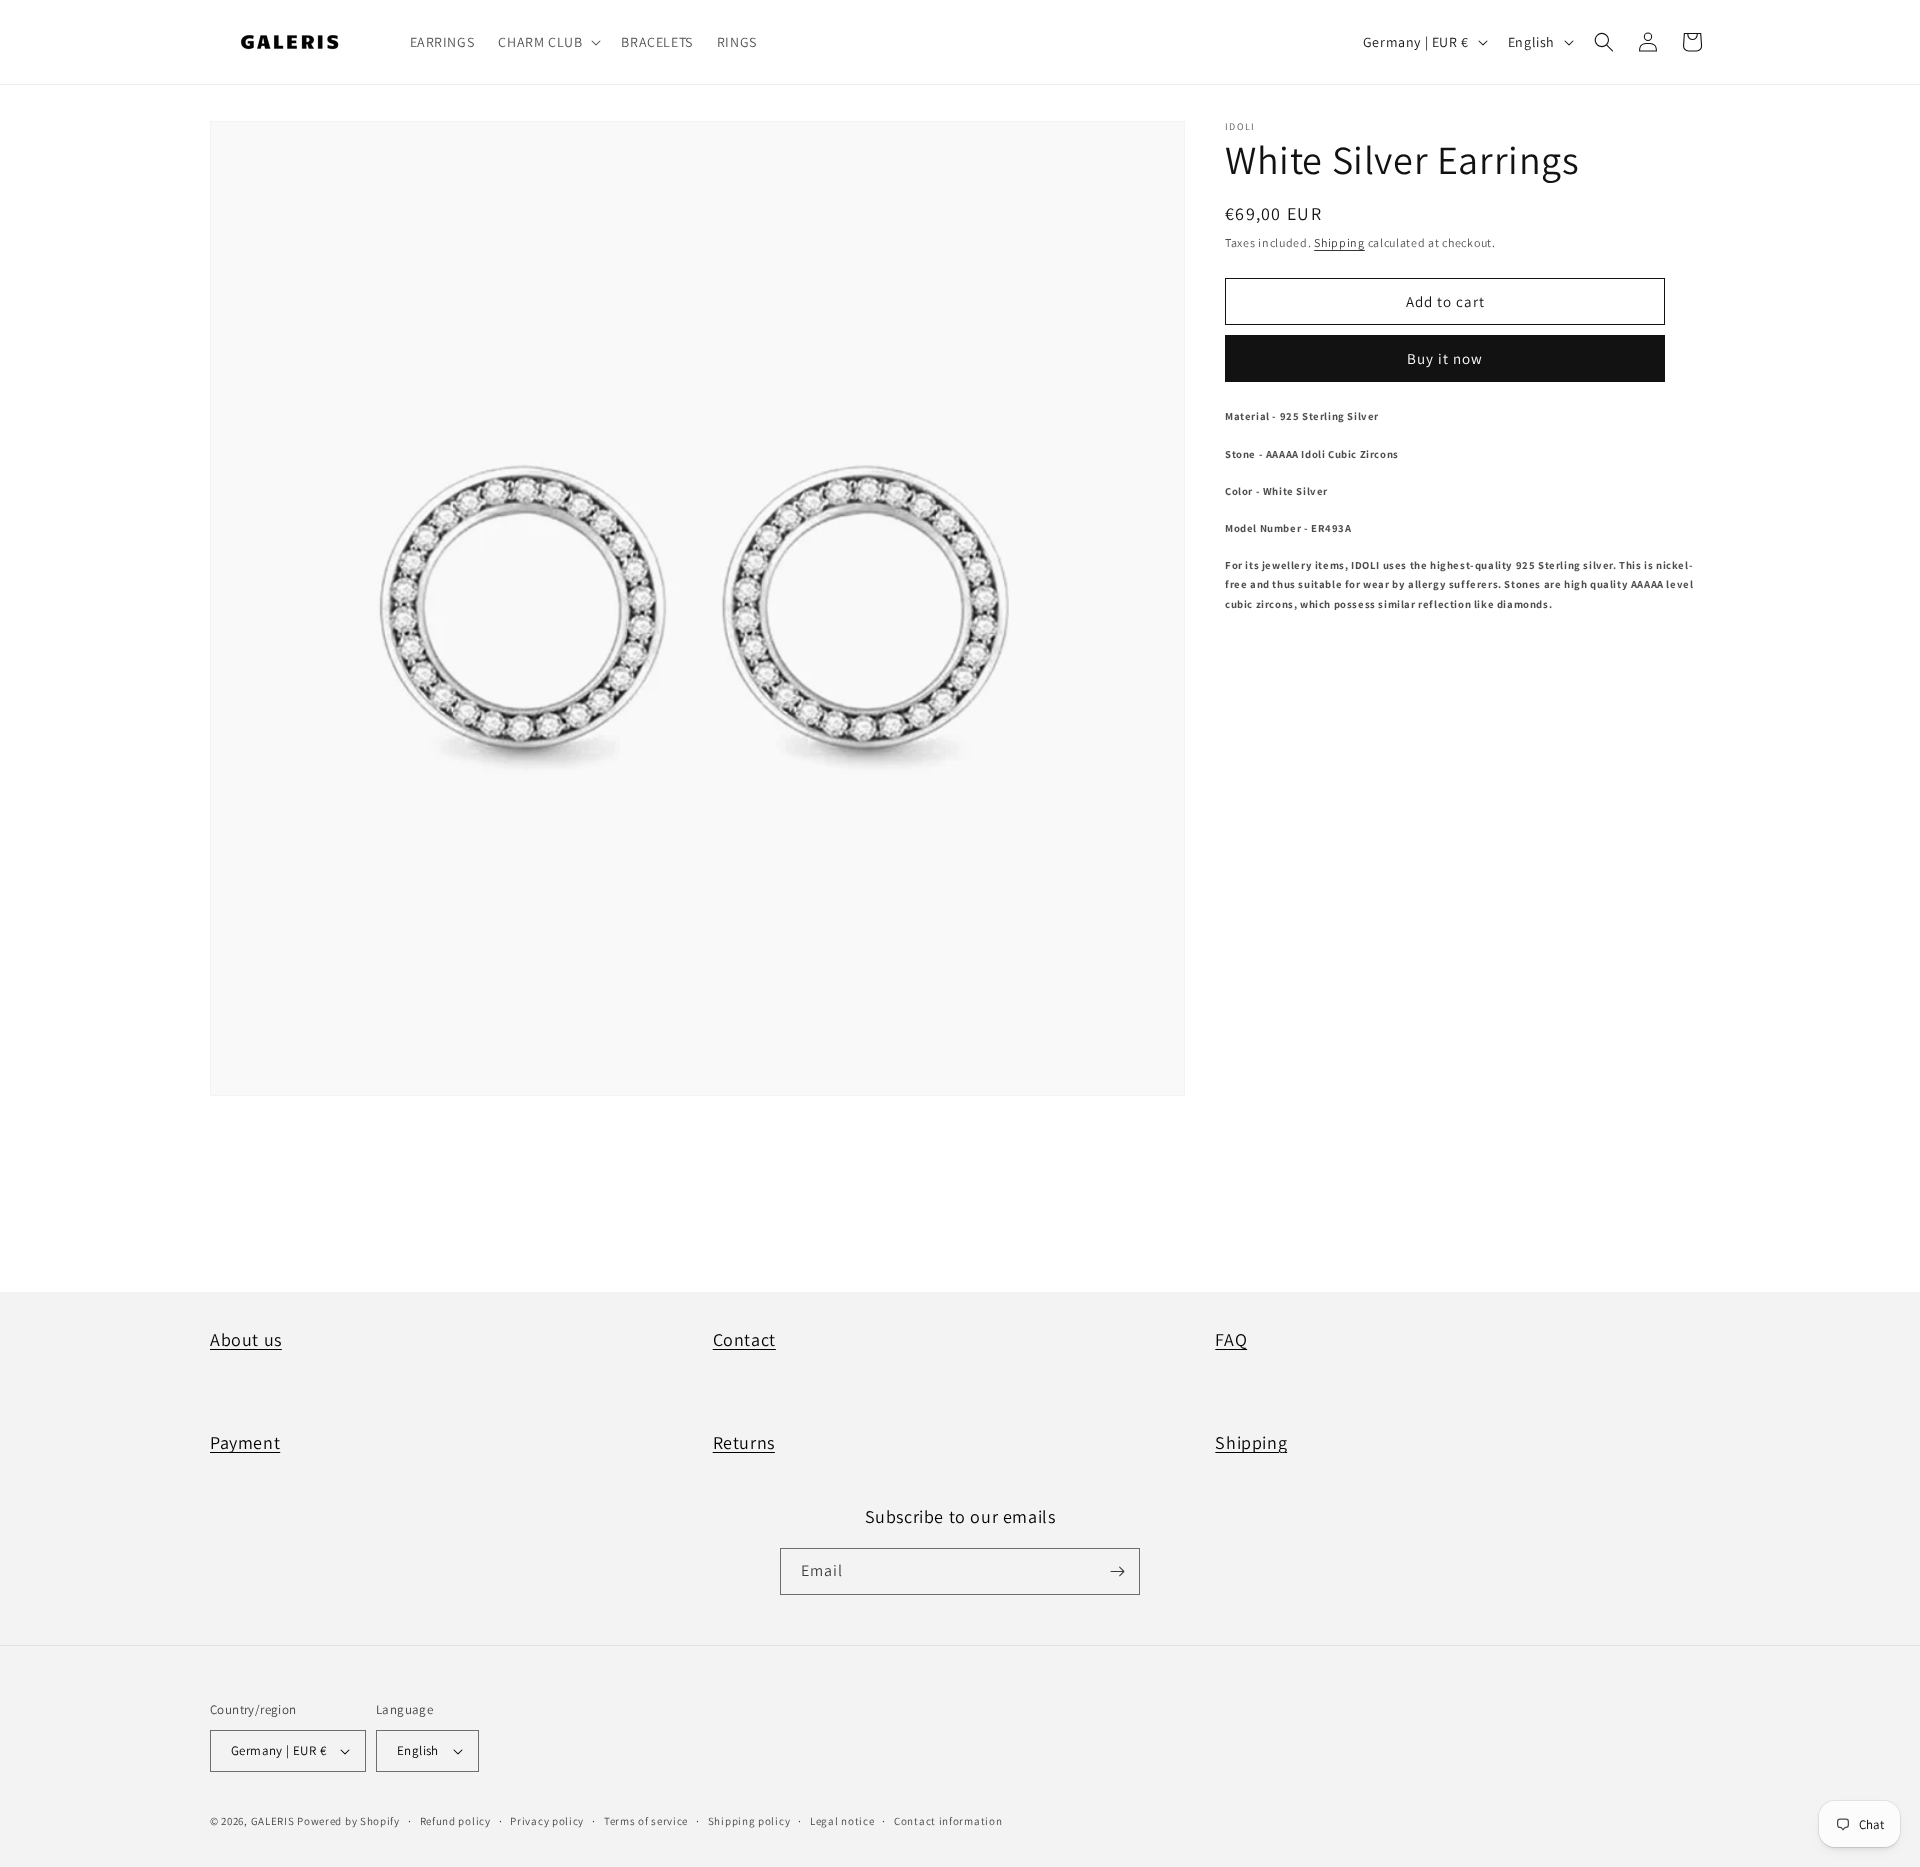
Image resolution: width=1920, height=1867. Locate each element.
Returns (744, 1442)
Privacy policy (547, 1821)
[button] (547, 42)
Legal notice (842, 1821)
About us (246, 1339)
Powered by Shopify (348, 1821)
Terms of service (646, 1821)
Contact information (948, 1821)
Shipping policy (749, 1821)
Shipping (1339, 242)
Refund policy (455, 1821)
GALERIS (273, 1821)
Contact (744, 1339)
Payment (245, 1442)
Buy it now (1445, 358)
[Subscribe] (1117, 1571)
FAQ (1231, 1339)
